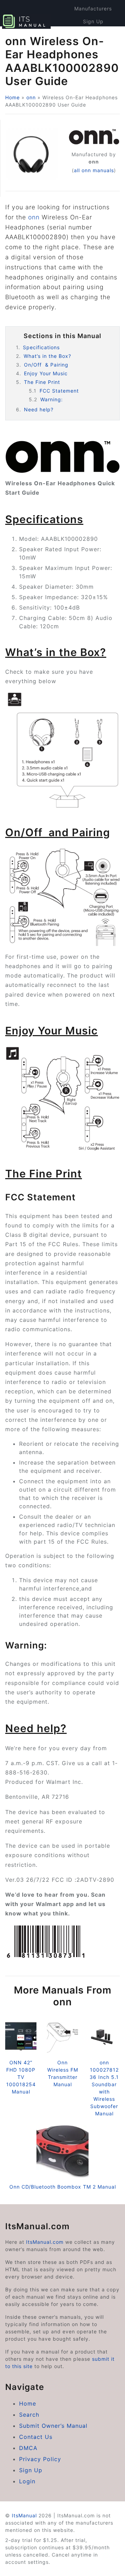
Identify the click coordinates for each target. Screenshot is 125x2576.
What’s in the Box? (47, 356)
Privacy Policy (40, 2459)
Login (27, 2481)
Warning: (52, 399)
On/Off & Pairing (46, 365)
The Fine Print (42, 382)
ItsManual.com (45, 2242)
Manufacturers (93, 9)
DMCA (28, 2448)
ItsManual (24, 2515)
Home (12, 97)
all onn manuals (94, 170)
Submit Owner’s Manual (53, 2426)
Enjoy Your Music (46, 373)
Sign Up (93, 21)
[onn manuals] (94, 137)
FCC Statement (59, 391)
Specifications (41, 347)
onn (31, 97)
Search (29, 2415)
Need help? (39, 409)
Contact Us (36, 2437)
